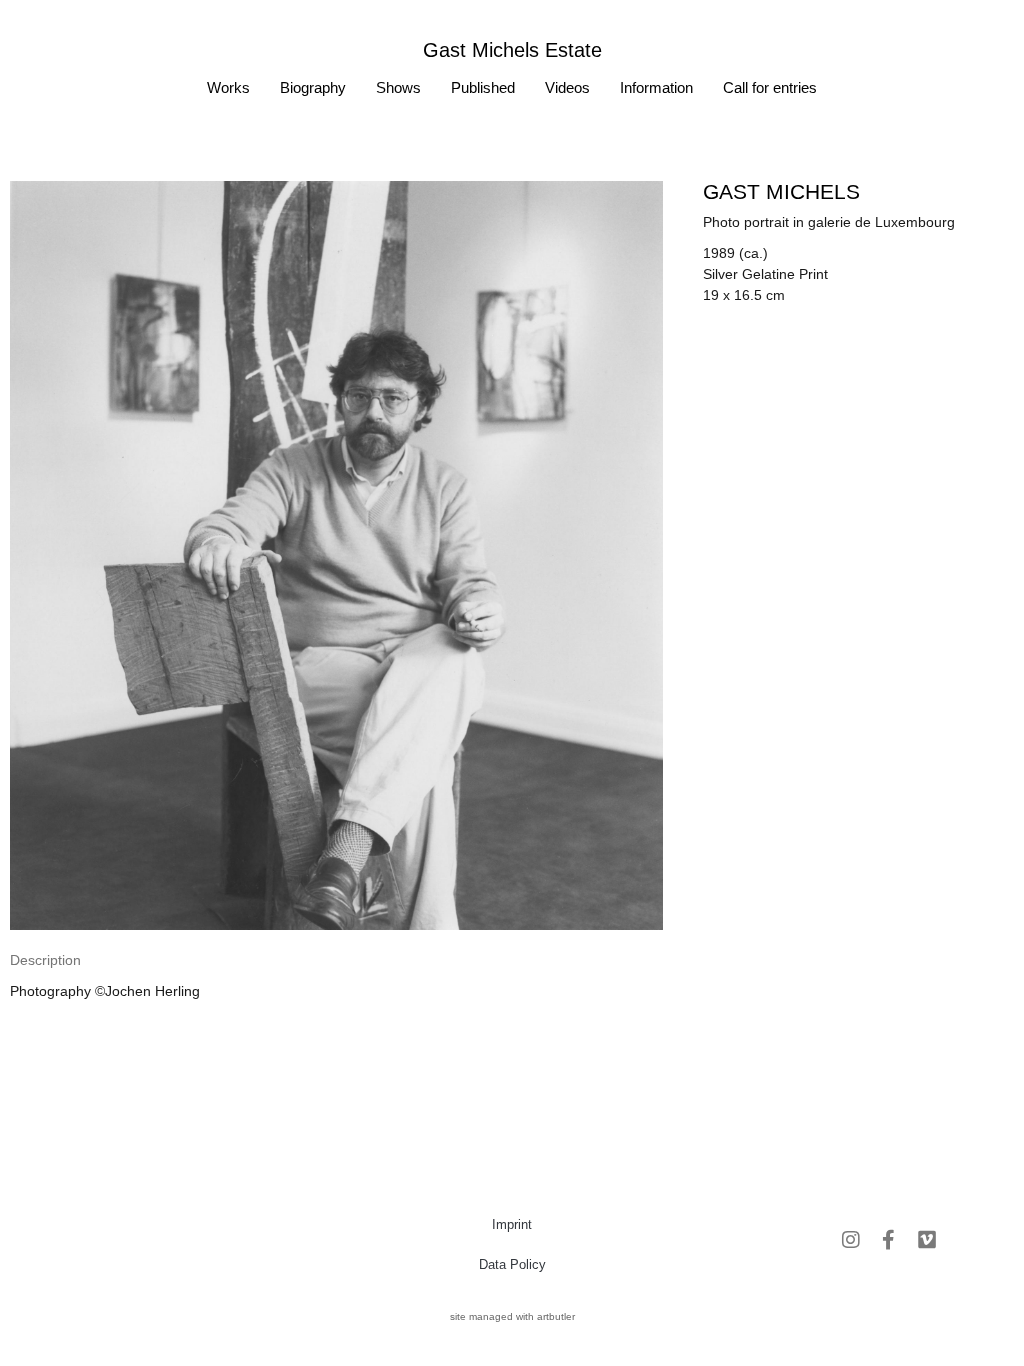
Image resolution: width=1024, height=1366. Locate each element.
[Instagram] (851, 1240)
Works (228, 87)
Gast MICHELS (781, 191)
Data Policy (512, 1264)
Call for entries (770, 87)
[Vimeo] (927, 1240)
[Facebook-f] (889, 1240)
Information (656, 87)
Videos (567, 87)
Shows (398, 87)
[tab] (45, 960)
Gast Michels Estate (512, 50)
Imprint (512, 1224)
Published (483, 87)
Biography (313, 87)
